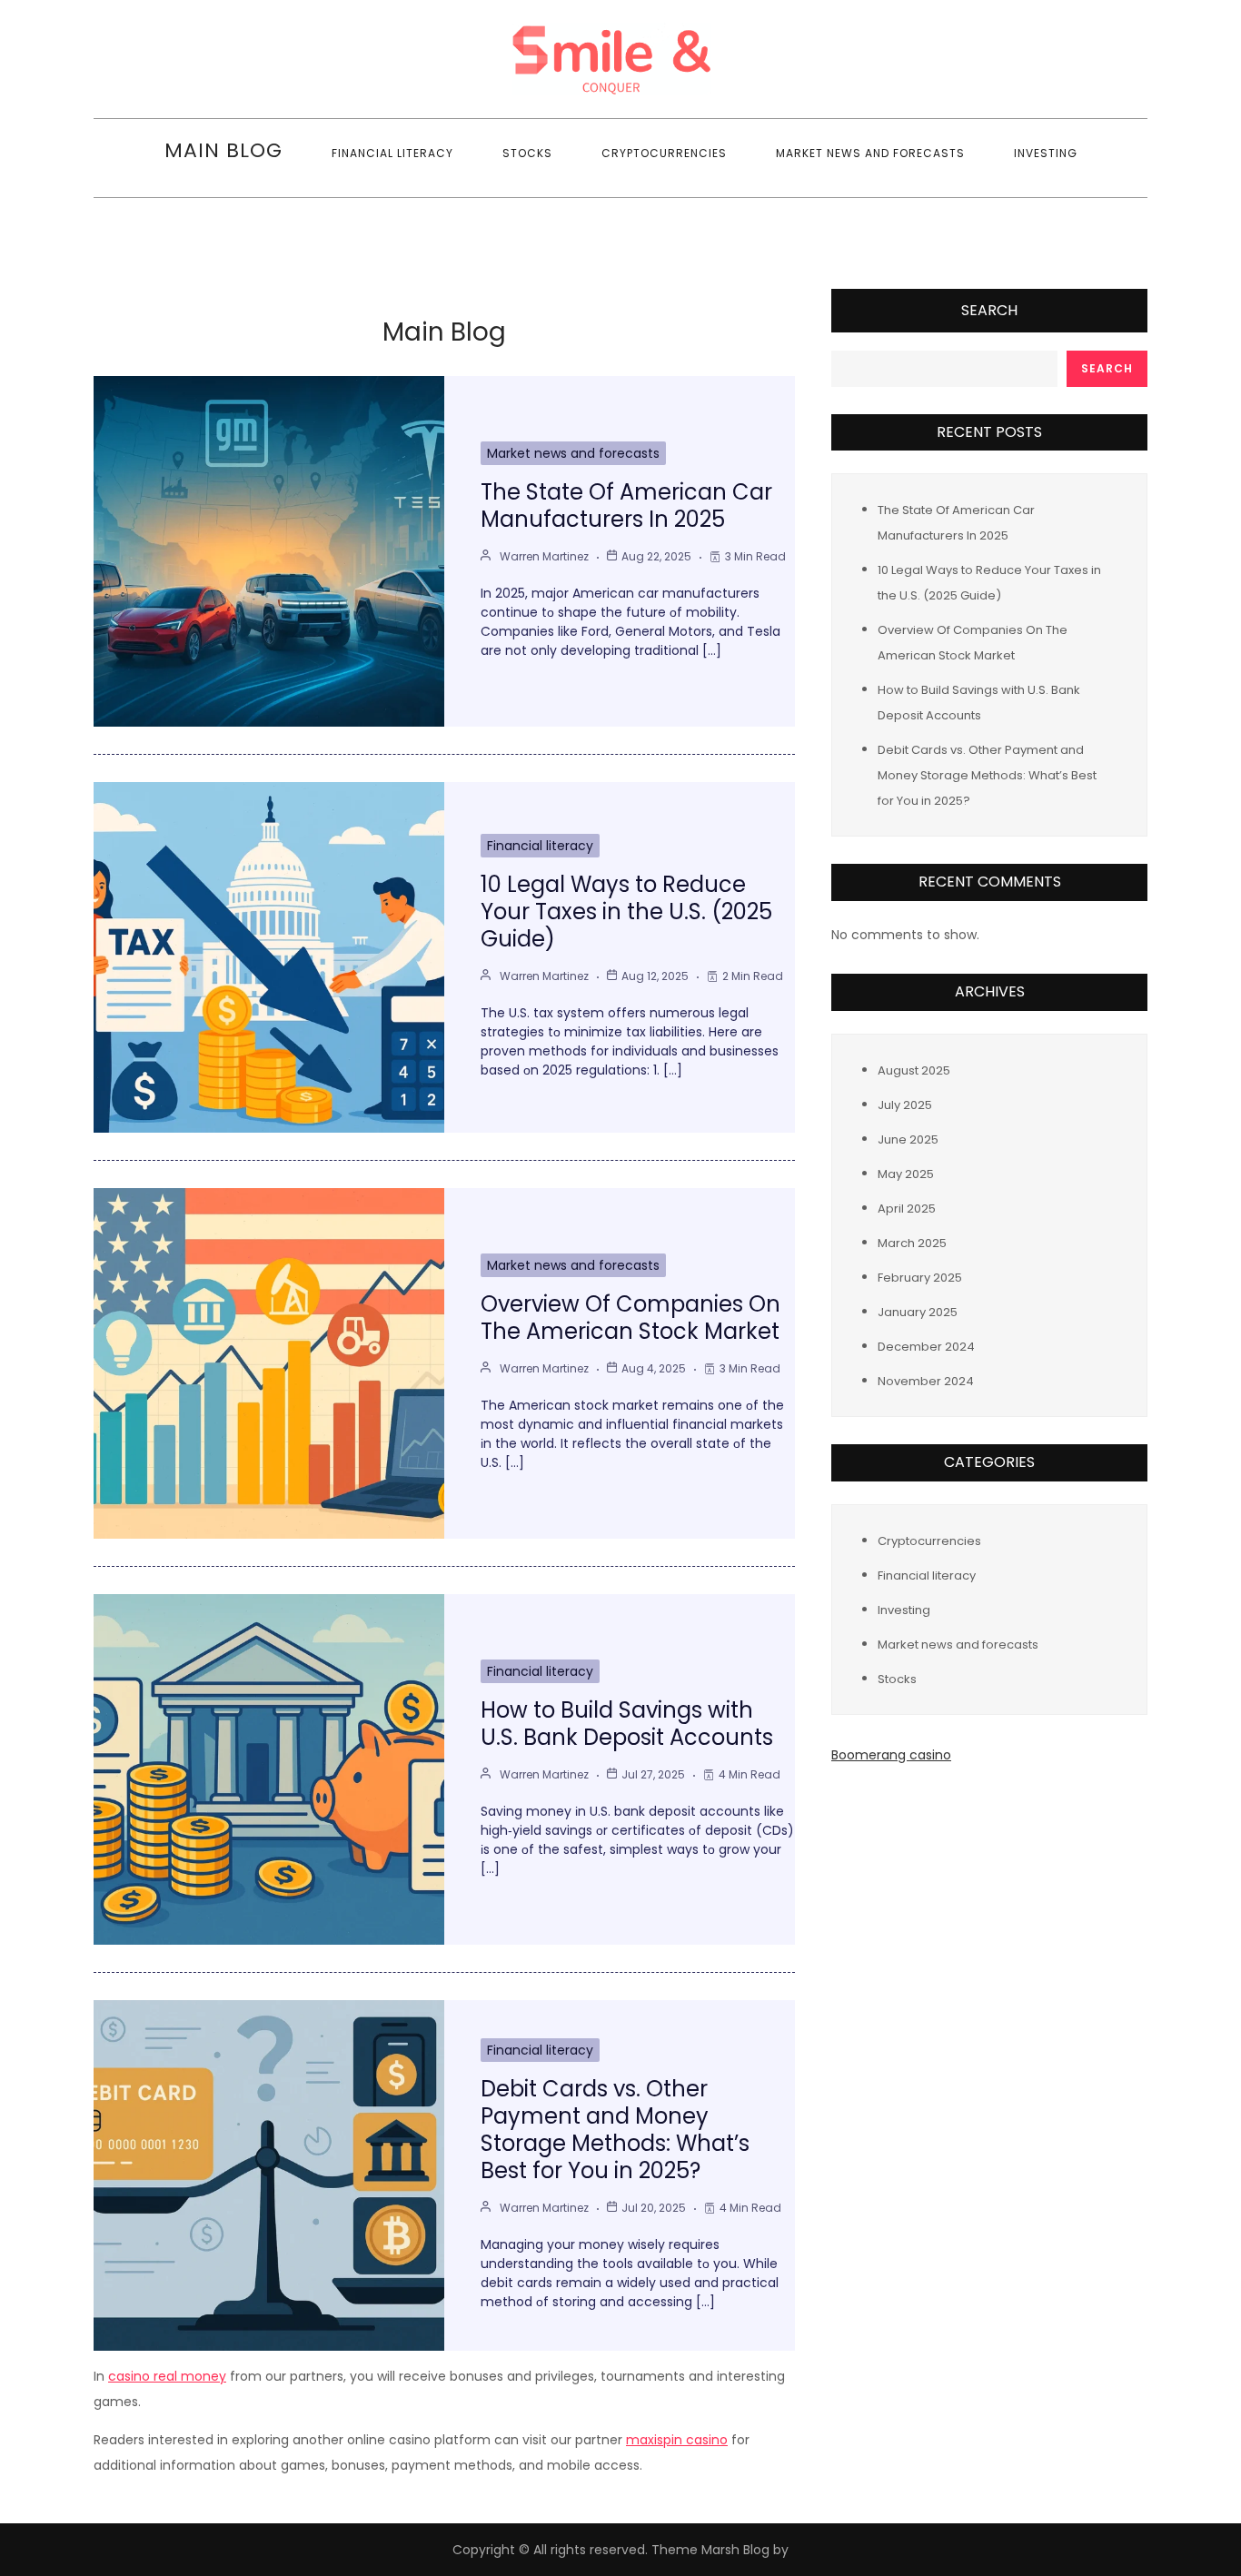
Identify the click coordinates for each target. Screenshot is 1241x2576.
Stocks (527, 153)
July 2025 (905, 1105)
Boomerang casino (891, 1755)
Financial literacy (392, 153)
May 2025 (906, 1174)
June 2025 (908, 1139)
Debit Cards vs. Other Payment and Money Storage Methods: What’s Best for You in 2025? (615, 2130)
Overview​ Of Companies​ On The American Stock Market (630, 1318)
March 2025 (912, 1243)
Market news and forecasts (870, 153)
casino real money (167, 2376)
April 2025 (907, 1209)
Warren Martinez (544, 556)
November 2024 (926, 1381)
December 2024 (926, 1347)
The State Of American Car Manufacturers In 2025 (626, 505)
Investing (1046, 153)
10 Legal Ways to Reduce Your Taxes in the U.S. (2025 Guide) (626, 912)
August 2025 (914, 1070)
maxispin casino (677, 2440)
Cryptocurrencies (664, 153)
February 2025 (920, 1278)
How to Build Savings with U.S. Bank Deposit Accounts (627, 1724)
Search (989, 310)
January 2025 (918, 1312)
